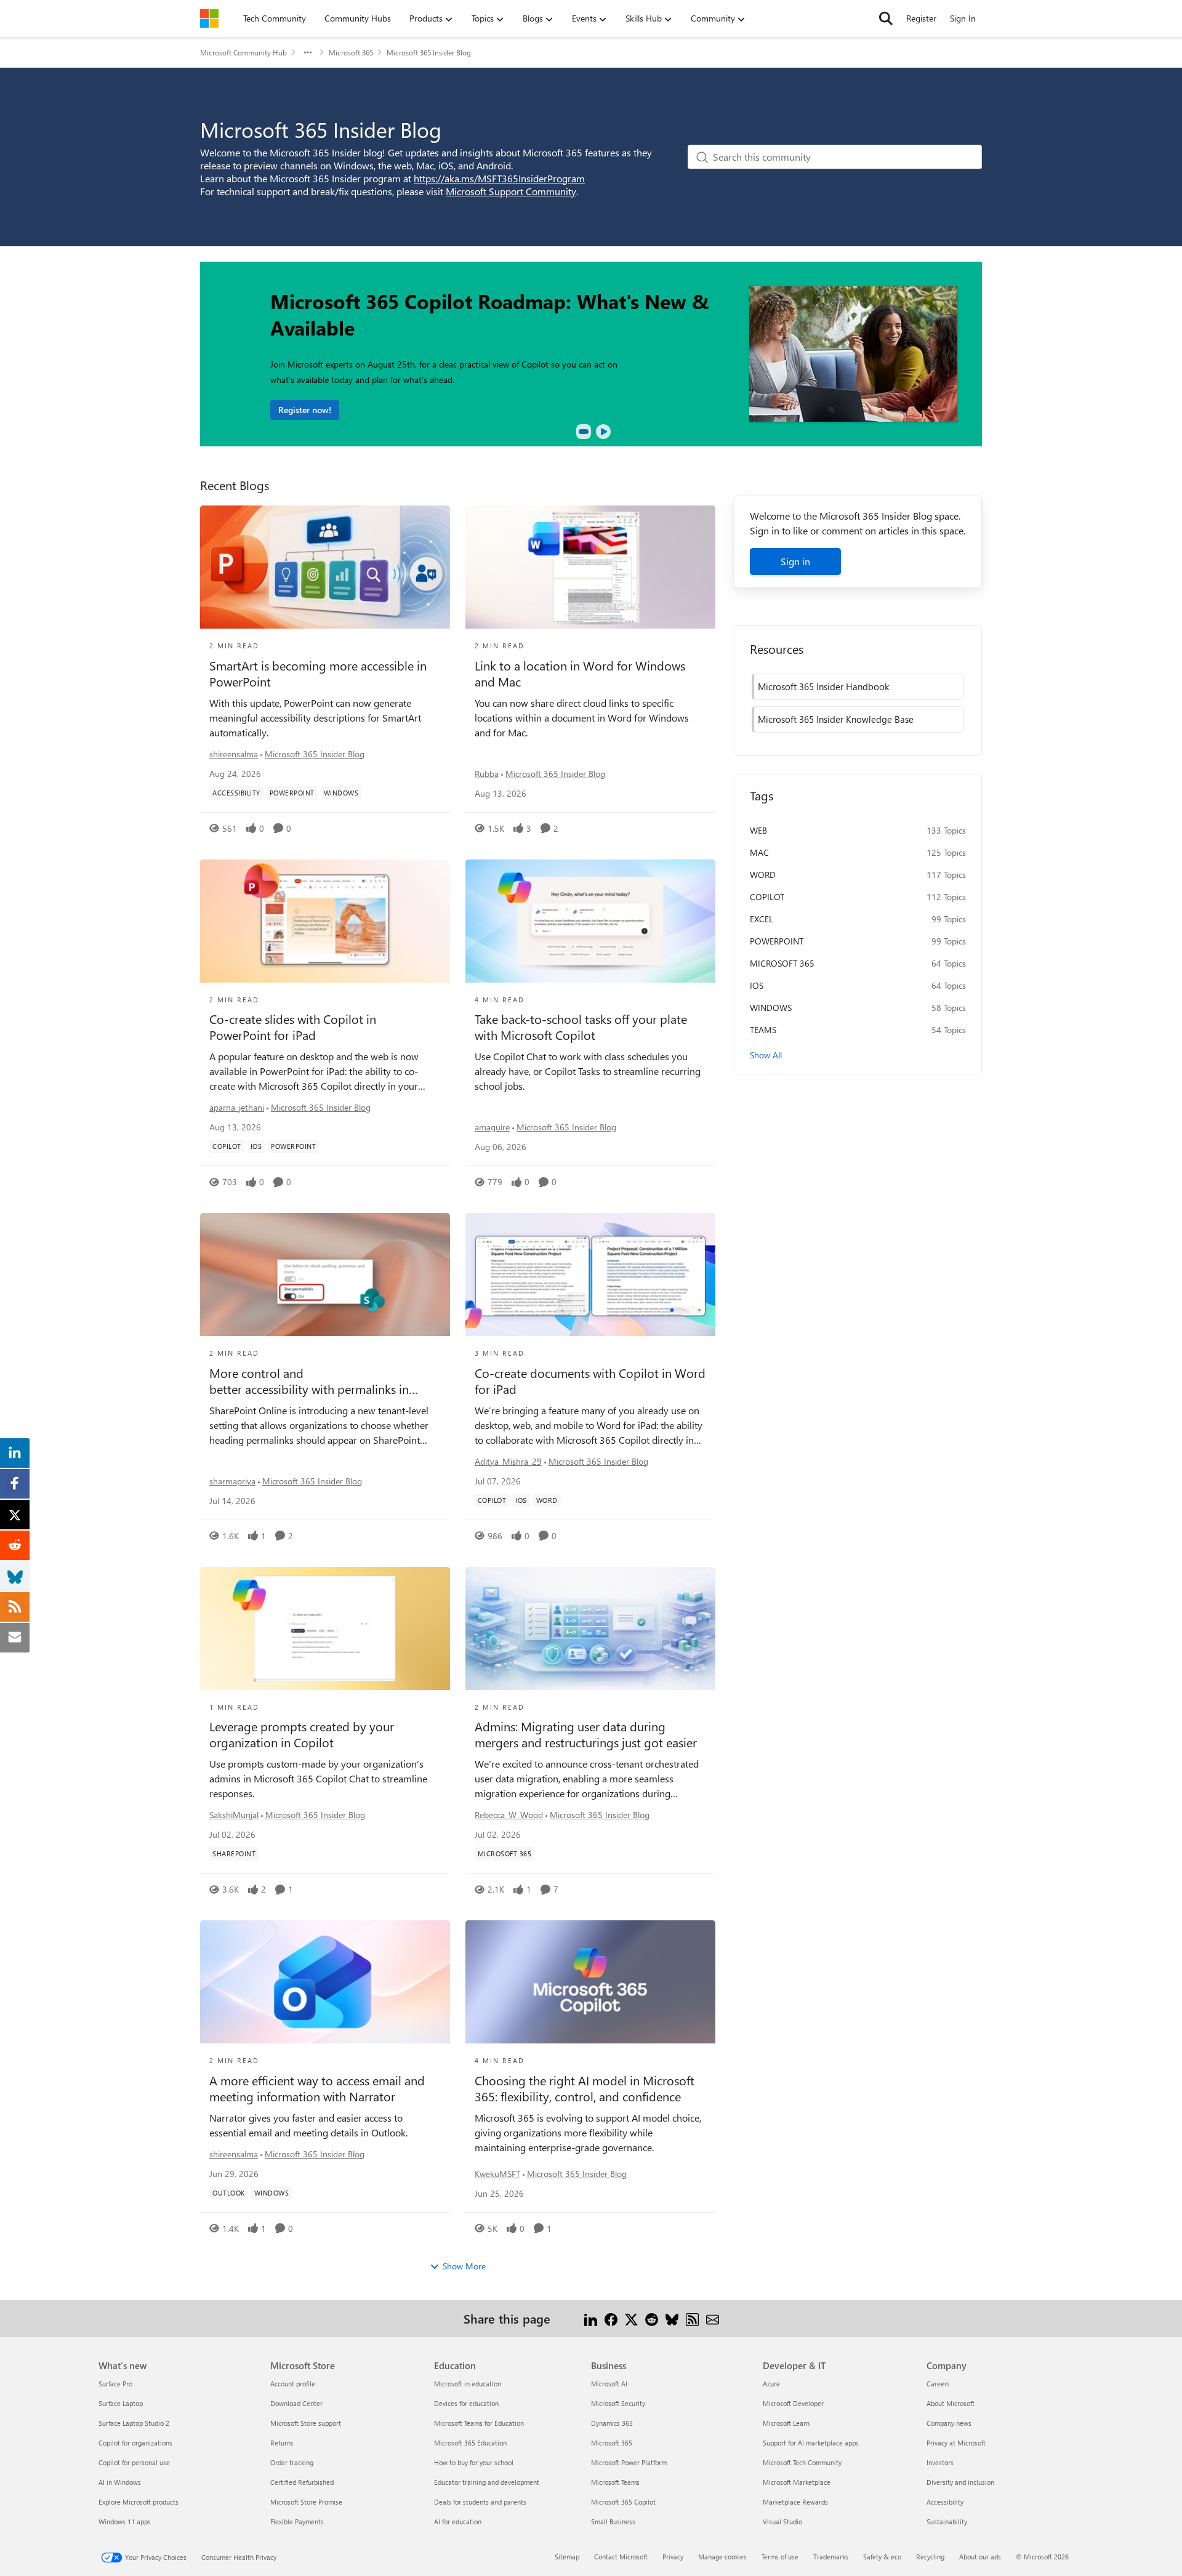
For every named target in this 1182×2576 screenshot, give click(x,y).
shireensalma (234, 754)
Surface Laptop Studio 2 (134, 2423)
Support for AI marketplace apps (811, 2443)
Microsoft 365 (351, 52)
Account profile (293, 2384)
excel (762, 919)
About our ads (980, 2557)
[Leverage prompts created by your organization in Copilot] (325, 1628)
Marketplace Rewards (795, 2502)
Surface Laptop (121, 2403)
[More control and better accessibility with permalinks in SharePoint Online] (325, 1274)
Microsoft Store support (306, 2423)
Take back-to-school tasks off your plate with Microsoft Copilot (581, 1027)
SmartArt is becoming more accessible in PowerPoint (318, 674)
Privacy (673, 2557)
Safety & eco (882, 2557)
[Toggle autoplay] (603, 432)
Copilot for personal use (134, 2462)
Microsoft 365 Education (470, 2443)
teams (763, 1030)
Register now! (305, 410)
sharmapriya (232, 1481)
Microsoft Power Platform (629, 2462)
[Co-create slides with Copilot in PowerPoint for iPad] (325, 921)
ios (757, 985)
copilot (767, 897)
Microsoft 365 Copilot (623, 2502)
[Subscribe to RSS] (692, 2318)
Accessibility (945, 2502)
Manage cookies (722, 2557)
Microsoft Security (618, 2403)
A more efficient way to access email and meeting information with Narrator (317, 2088)
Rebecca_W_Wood (509, 1815)
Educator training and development (487, 2482)
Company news (949, 2423)
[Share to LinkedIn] (591, 2318)
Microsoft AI (609, 2384)
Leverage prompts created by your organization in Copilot (302, 1734)
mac (759, 852)
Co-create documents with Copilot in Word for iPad (590, 1381)
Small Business (613, 2522)
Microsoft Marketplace (797, 2482)
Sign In (963, 18)
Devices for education (466, 2403)
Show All (766, 1055)
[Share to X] (631, 2318)
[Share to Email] (713, 2318)
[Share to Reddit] (652, 2318)
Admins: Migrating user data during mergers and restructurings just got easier (586, 1734)
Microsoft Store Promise (306, 2502)
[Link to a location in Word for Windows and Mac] (590, 567)
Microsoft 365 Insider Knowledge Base (836, 719)
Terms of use (780, 2557)
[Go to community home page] (209, 18)
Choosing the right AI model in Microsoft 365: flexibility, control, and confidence (585, 2088)
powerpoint (777, 941)
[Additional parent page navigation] (308, 52)
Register (921, 18)
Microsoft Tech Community (802, 2462)
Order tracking (292, 2462)
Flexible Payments (297, 2522)
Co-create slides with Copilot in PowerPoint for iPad (293, 1027)
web (758, 830)
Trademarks (831, 2557)
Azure (771, 2384)
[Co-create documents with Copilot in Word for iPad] (590, 1274)
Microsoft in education (468, 2384)
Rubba (487, 774)
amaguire (492, 1127)
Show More (464, 2266)
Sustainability (947, 2522)
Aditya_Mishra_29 (508, 1461)
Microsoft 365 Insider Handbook (823, 686)
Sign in (795, 561)
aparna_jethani (237, 1107)
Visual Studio (782, 2522)
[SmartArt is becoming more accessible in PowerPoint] (325, 567)
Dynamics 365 (612, 2423)
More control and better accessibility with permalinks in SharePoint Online (309, 1381)
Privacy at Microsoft (956, 2443)
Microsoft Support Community (511, 191)
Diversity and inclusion (960, 2482)
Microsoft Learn (786, 2423)
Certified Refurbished (302, 2482)
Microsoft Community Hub (243, 52)
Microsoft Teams (615, 2482)
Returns (282, 2443)
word (763, 875)
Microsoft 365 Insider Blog (315, 754)
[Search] (886, 18)
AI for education (458, 2522)
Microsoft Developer (793, 2403)
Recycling (930, 2557)
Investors (940, 2462)
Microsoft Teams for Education (479, 2423)
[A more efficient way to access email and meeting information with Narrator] (325, 1982)
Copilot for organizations (135, 2443)
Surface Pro (115, 2384)
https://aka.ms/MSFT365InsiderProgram (499, 178)
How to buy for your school (474, 2462)
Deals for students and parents (480, 2502)
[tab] (584, 432)
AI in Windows (120, 2482)
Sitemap (567, 2557)
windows (771, 1008)
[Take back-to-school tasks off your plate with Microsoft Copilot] (590, 921)
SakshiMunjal (234, 1815)
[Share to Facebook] (611, 2318)
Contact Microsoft (621, 2557)
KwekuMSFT (497, 2174)
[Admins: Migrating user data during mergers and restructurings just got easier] (590, 1628)
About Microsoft (951, 2403)
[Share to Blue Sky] (672, 2318)
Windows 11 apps (125, 2522)
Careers (938, 2384)
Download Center (296, 2403)
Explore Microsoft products (139, 2502)
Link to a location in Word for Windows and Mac (580, 674)
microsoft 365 (782, 963)
